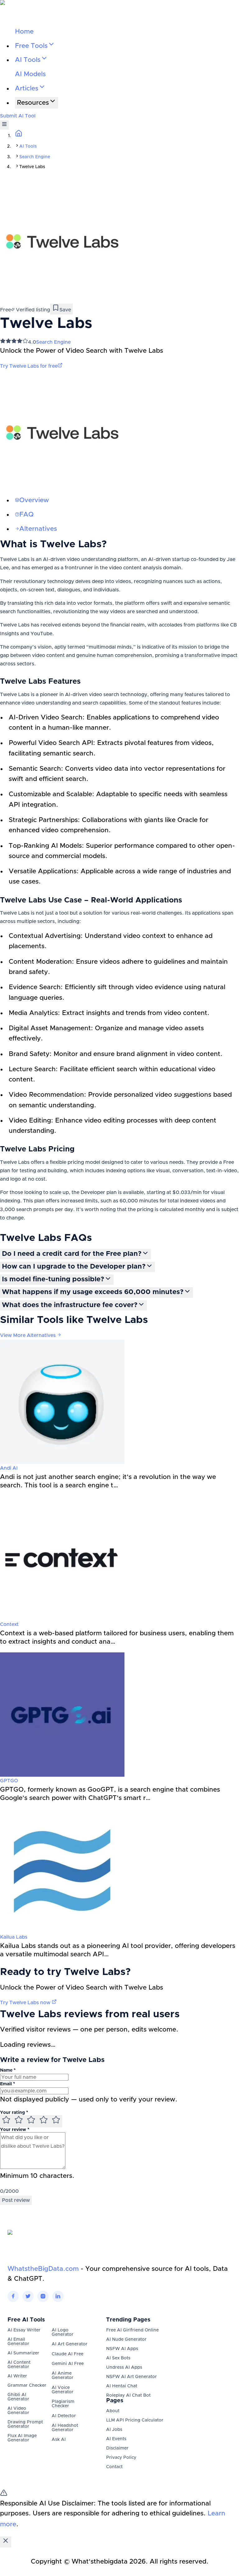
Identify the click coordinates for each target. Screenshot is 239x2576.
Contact (114, 2467)
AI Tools (28, 146)
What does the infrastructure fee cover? (70, 1305)
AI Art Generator (70, 2344)
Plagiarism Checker (63, 2404)
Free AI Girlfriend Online (132, 2330)
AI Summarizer (23, 2353)
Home (24, 32)
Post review (16, 2200)
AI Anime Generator (63, 2376)
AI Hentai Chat (122, 2386)
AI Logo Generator (63, 2332)
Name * (8, 2070)
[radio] (6, 2121)
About (113, 2411)
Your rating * (14, 2113)
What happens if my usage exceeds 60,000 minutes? (93, 1292)
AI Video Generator (18, 2411)
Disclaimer (117, 2448)
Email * (7, 2084)
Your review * (15, 2130)
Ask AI (59, 2440)
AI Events (116, 2439)
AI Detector (64, 2416)
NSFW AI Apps (122, 2349)
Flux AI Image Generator (22, 2438)
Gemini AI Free (68, 2364)
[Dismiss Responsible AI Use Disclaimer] (6, 2542)
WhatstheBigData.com (43, 2269)
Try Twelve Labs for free (29, 366)
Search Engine (35, 157)
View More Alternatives (28, 1335)
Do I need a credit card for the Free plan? (72, 1254)
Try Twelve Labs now (26, 2003)
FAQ (26, 514)
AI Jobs (114, 2430)
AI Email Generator (18, 2342)
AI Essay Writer (24, 2330)
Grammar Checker (27, 2385)
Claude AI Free (68, 2354)
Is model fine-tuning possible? (53, 1279)
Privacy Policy (121, 2458)
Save (65, 310)
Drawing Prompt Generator (25, 2424)
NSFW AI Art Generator (131, 2377)
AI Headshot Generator (65, 2428)
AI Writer (17, 2376)
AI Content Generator (19, 2365)
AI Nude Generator (126, 2340)
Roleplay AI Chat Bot (128, 2395)
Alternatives (38, 529)
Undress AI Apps (124, 2367)
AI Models (30, 74)
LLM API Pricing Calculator (135, 2420)
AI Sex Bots (118, 2358)
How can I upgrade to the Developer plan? (74, 1267)
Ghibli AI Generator (18, 2397)
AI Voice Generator (63, 2390)
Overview (34, 500)
